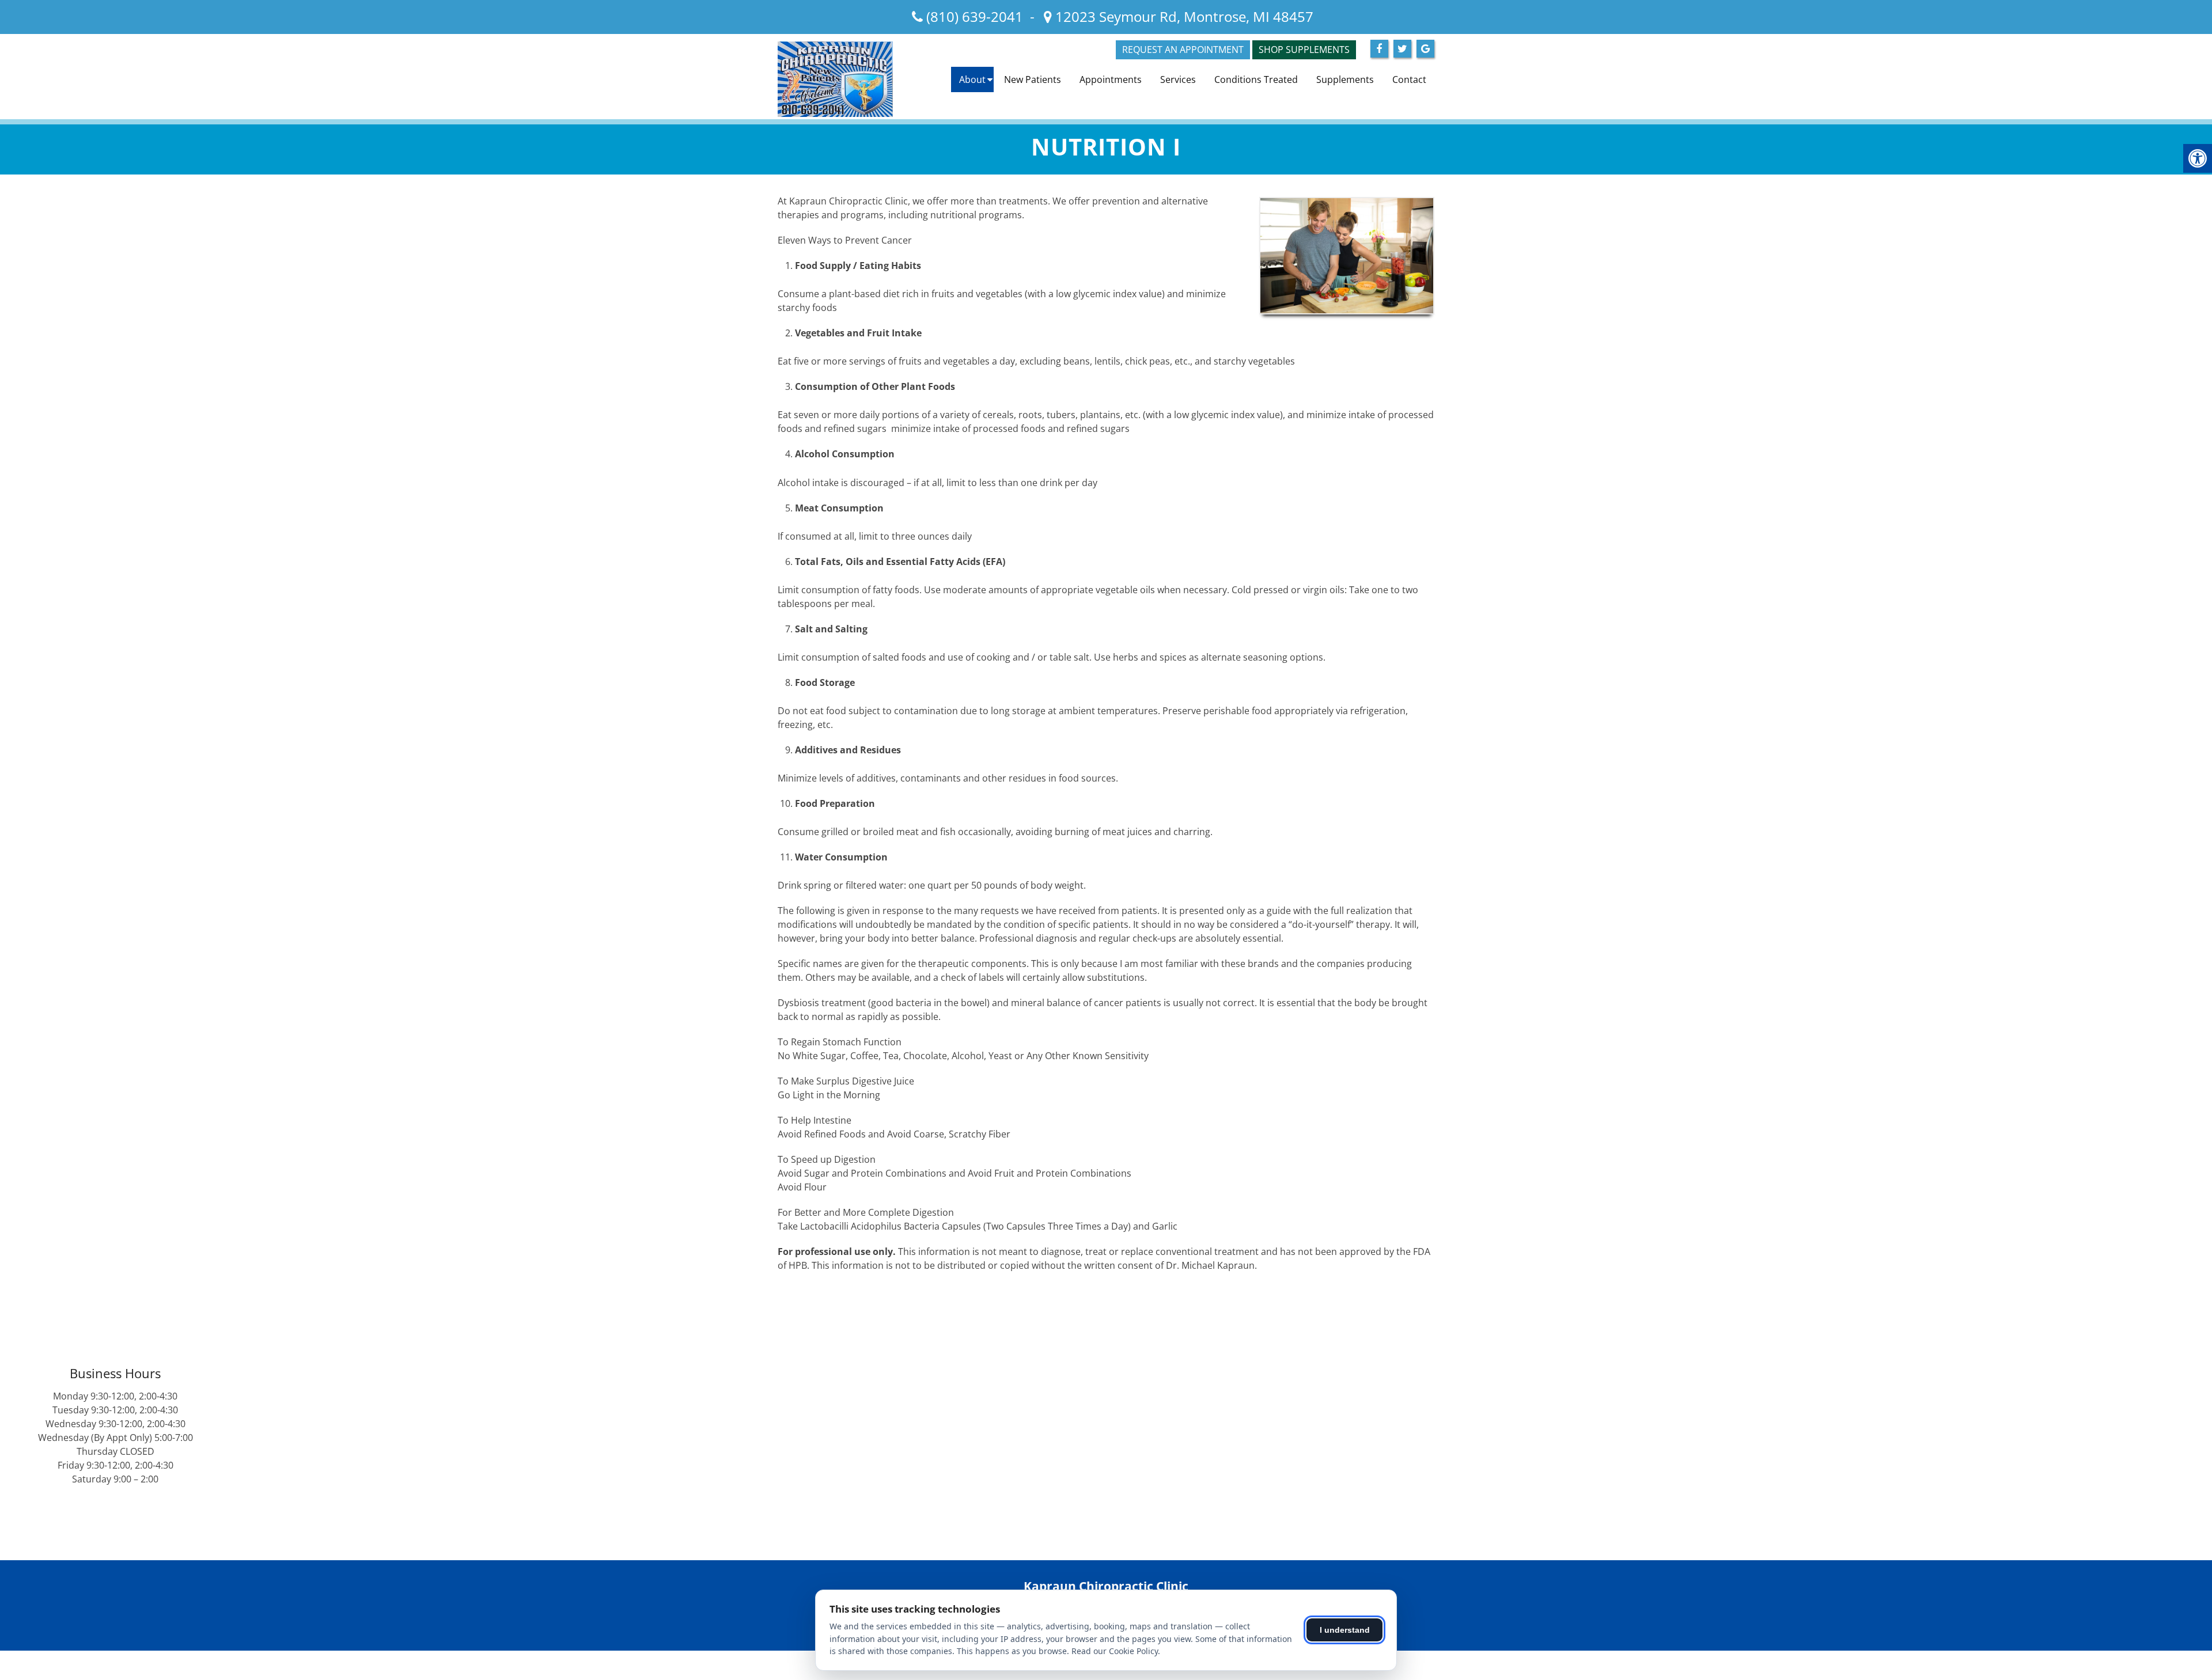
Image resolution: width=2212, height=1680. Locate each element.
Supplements (1345, 79)
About (972, 79)
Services (1178, 79)
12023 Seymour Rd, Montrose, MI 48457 (1183, 16)
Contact (1409, 79)
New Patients (1033, 79)
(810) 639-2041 (975, 16)
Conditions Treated (1256, 79)
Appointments (1111, 79)
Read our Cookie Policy (1115, 1651)
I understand (1345, 1630)
